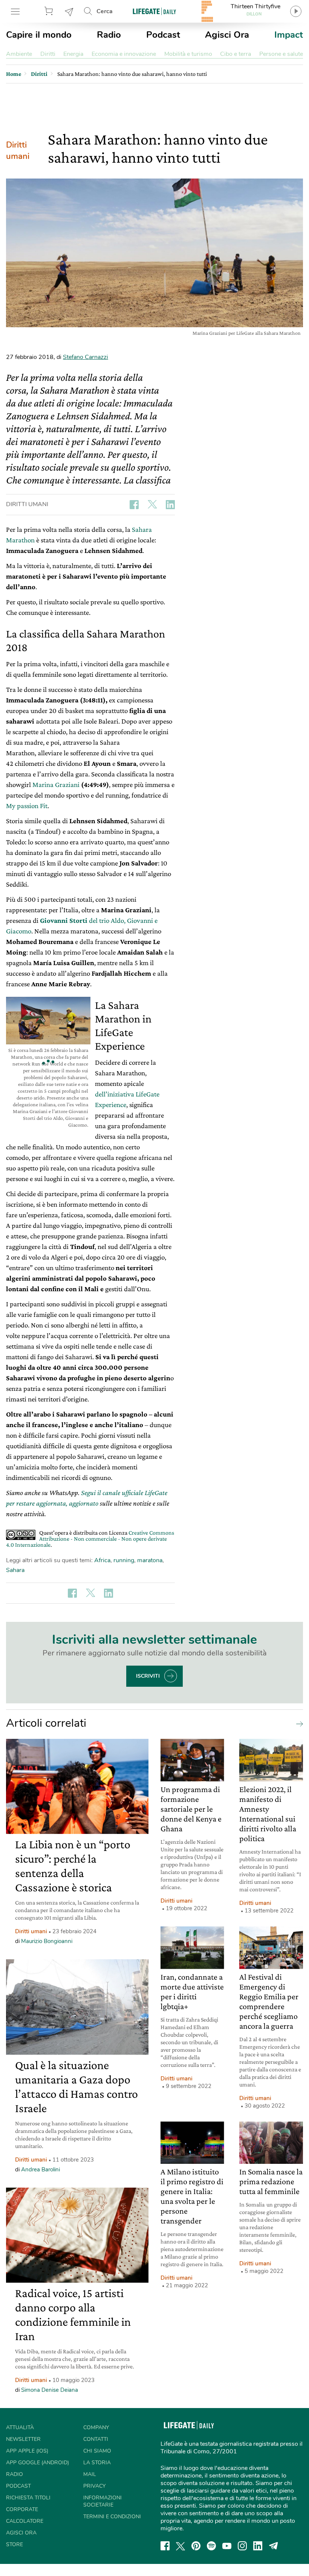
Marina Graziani (56, 785)
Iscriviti (148, 1676)
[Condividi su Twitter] (152, 505)
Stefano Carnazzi (86, 357)
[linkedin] (258, 2546)
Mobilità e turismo (188, 54)
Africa (102, 1560)
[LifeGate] (154, 11)
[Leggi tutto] (298, 1723)
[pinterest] (196, 2546)
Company (96, 2427)
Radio (109, 35)
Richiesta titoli (28, 2498)
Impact (289, 35)
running (124, 1560)
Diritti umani (18, 151)
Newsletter (69, 11)
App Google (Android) (37, 2463)
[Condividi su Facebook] (134, 505)
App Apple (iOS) (27, 2451)
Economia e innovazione (124, 54)
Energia (73, 54)
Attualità (20, 2427)
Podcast (163, 35)
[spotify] (211, 2546)
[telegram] (274, 2546)
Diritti (48, 54)
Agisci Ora (227, 35)
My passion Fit (27, 806)
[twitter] (181, 2546)
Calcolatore (25, 2521)
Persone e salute (281, 54)
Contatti (96, 2439)
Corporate (22, 2509)
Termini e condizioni (112, 2517)
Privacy (94, 2486)
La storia (97, 2463)
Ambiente (19, 54)
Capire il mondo (39, 35)
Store (50, 11)
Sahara (15, 1570)
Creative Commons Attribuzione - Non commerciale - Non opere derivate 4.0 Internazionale (90, 1539)
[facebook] (165, 2546)
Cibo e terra (236, 54)
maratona (150, 1560)
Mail (90, 2474)
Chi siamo (97, 2451)
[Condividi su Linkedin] (170, 505)
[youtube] (227, 2546)
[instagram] (242, 2546)
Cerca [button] (105, 11)
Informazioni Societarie (102, 2501)
